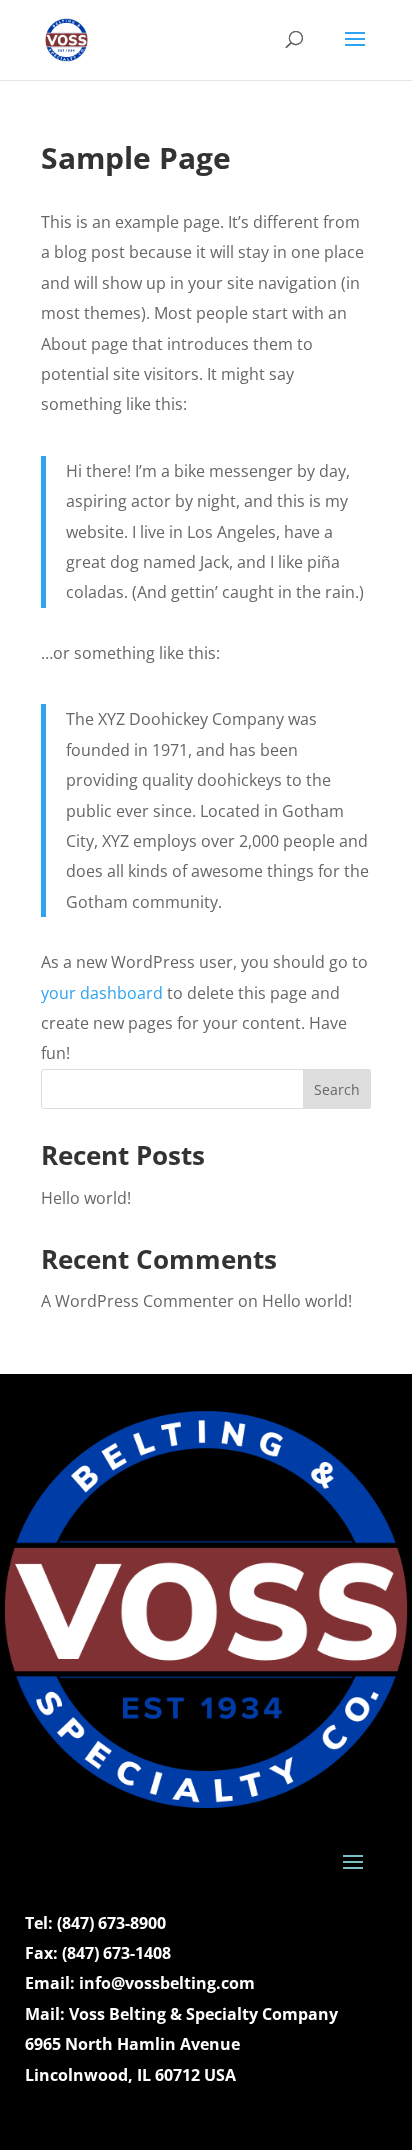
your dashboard (102, 993)
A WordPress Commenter (137, 1301)
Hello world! (86, 1198)
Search (337, 1089)
